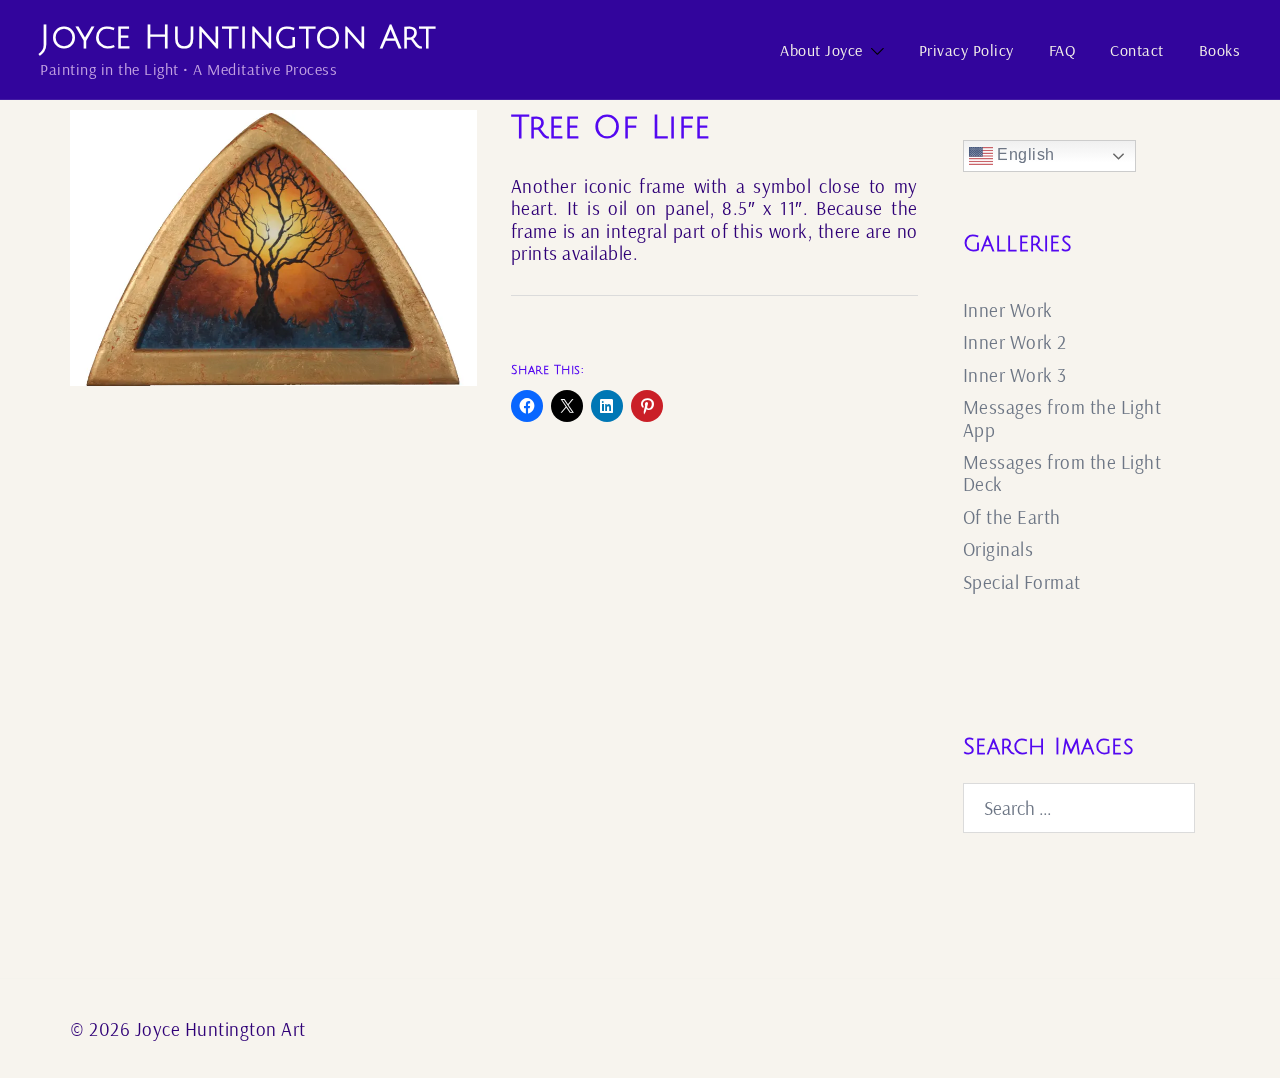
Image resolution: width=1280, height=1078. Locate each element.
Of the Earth (1012, 517)
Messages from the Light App (1062, 418)
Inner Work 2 (1015, 342)
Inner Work (1008, 310)
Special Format (1022, 582)
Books (1220, 50)
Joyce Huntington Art (238, 37)
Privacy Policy (966, 50)
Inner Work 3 (1015, 375)
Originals (998, 549)
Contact (1137, 50)
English (1024, 154)
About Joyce (821, 50)
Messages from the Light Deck (1062, 473)
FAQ (1062, 50)
